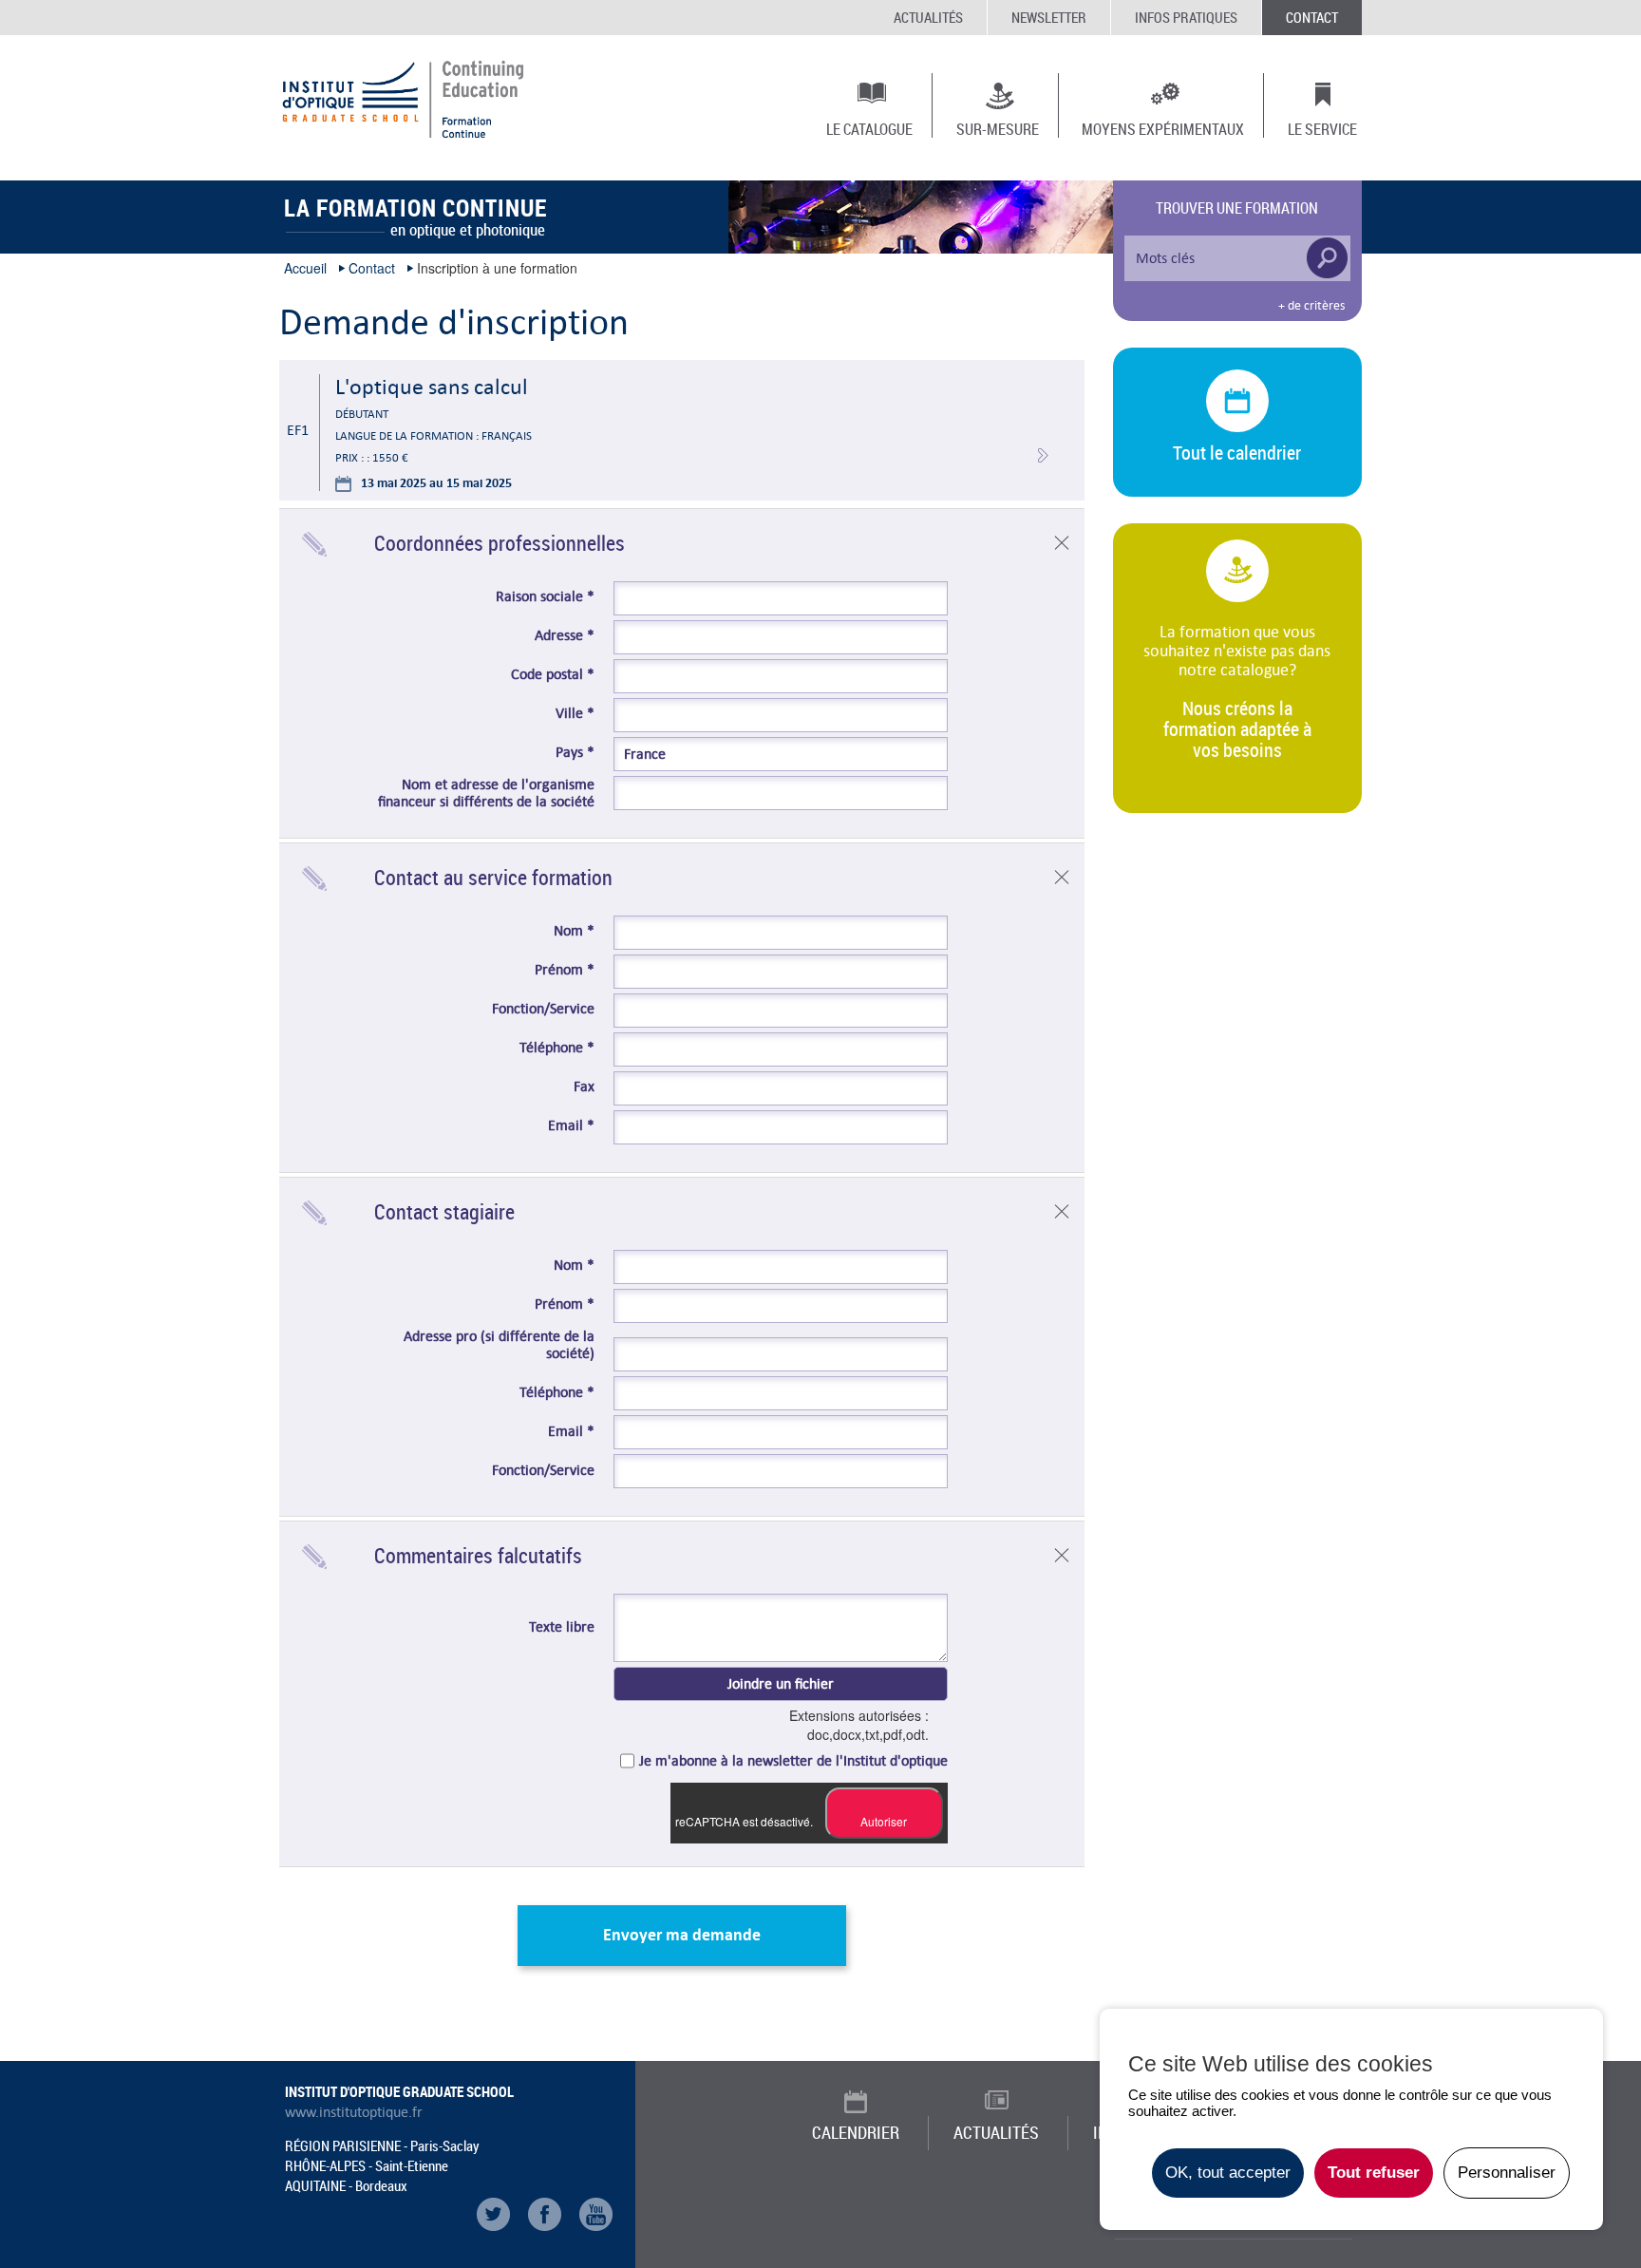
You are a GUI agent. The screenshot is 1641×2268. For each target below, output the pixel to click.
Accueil (305, 268)
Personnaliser (1507, 2173)
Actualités (928, 17)
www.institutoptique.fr (354, 2112)
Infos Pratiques (1186, 17)
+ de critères (1311, 306)
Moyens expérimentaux (1163, 128)
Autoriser (884, 1821)
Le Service (1322, 128)
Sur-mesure (998, 128)
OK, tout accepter (1228, 2173)
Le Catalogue (869, 128)
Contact (1312, 17)
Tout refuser (1374, 2173)
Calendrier (856, 2132)
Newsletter (1049, 17)
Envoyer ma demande (682, 1935)
